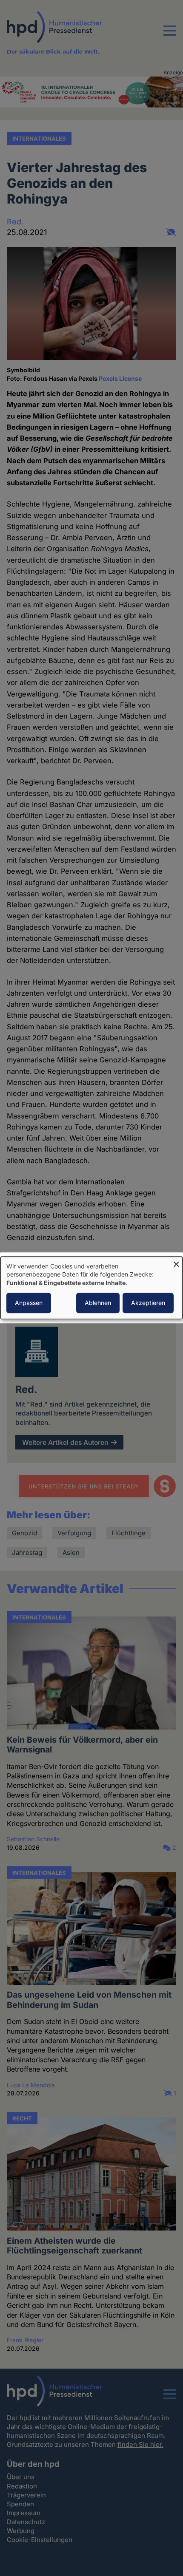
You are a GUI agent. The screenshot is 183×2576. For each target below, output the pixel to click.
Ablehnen (98, 1303)
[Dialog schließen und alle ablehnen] (176, 1262)
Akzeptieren (148, 1303)
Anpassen (29, 1303)
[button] (170, 36)
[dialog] (91, 1288)
